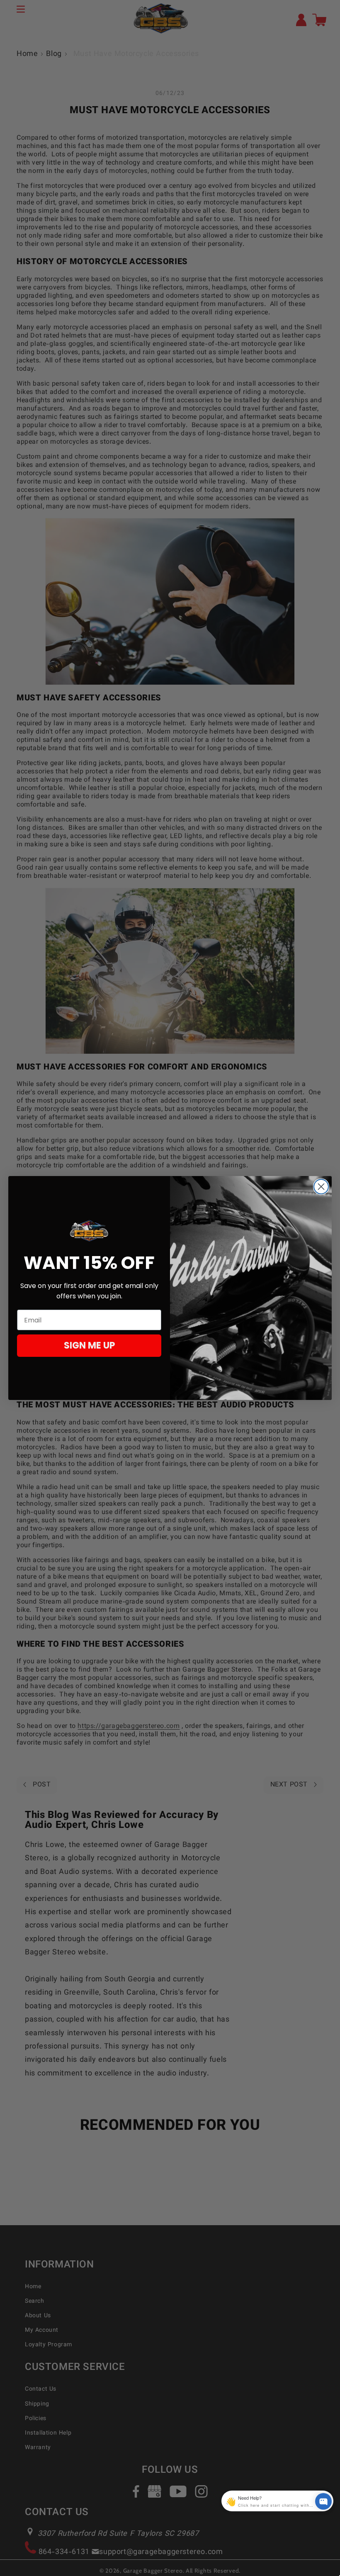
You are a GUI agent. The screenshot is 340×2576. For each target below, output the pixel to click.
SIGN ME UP (89, 1345)
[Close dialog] (321, 1187)
